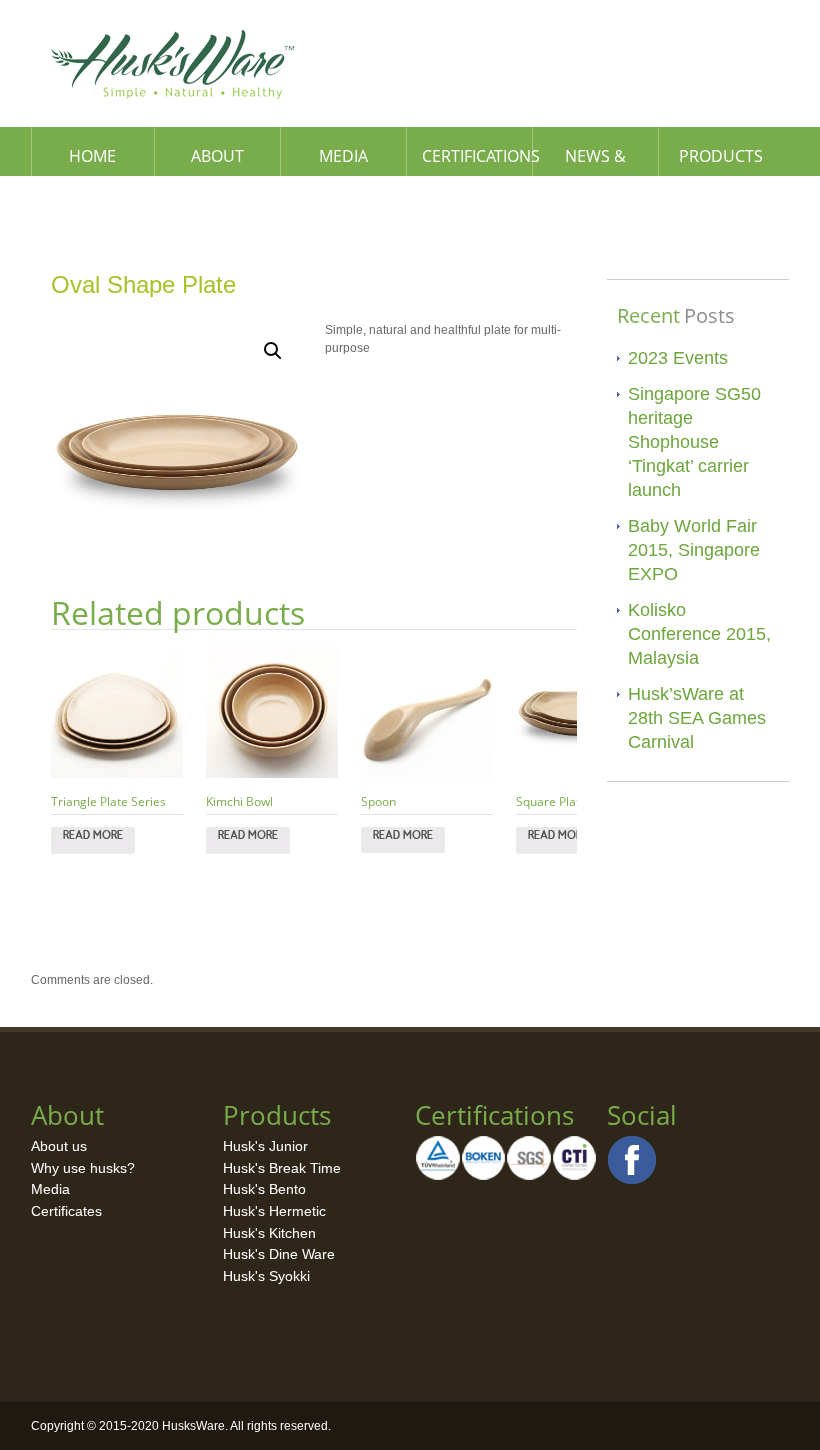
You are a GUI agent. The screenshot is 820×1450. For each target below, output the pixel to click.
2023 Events (678, 358)
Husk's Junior (265, 1146)
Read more (93, 840)
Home (92, 156)
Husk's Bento (264, 1189)
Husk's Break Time (282, 1168)
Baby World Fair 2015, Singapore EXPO (694, 550)
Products (721, 156)
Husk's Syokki (266, 1276)
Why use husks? (83, 1168)
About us (59, 1146)
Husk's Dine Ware (279, 1254)
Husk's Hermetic (274, 1211)
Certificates (66, 1211)
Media (343, 156)
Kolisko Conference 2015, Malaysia (699, 634)
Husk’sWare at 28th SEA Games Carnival (697, 718)
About (217, 156)
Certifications (477, 156)
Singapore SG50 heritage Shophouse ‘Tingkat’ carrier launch (694, 442)
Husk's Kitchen (269, 1233)
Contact (94, 205)
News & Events (595, 160)
